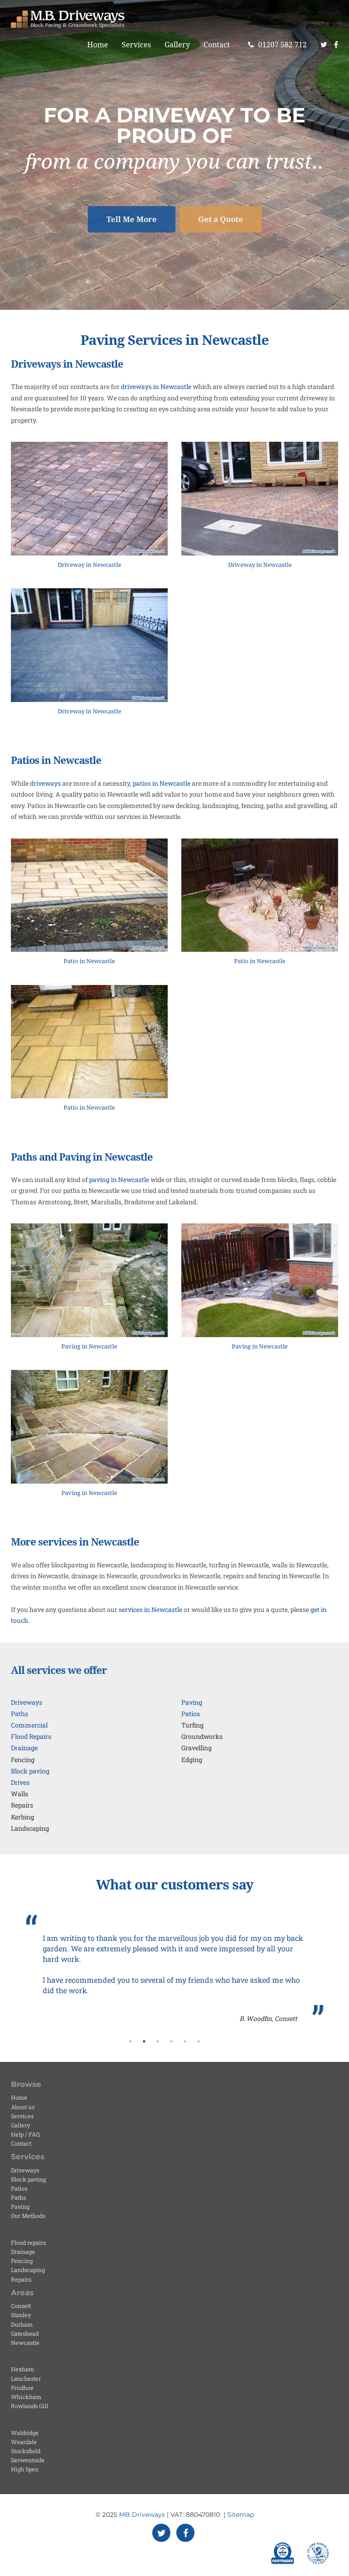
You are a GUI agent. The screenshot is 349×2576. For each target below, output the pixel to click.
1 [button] (130, 2041)
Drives (20, 1782)
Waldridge (25, 2433)
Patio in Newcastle (89, 961)
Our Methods (28, 2216)
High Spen (25, 2469)
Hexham (22, 2369)
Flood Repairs (31, 1736)
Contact (217, 45)
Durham (22, 2324)
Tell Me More (132, 219)
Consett (21, 2306)
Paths (20, 1714)
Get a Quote (221, 219)
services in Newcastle (150, 1609)
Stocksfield (26, 2451)
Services (136, 45)
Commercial (29, 1725)
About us (23, 2107)
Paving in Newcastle (89, 1346)
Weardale (24, 2442)
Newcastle (25, 2343)
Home (98, 45)
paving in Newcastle (119, 1179)
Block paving (30, 1771)
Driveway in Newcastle (90, 565)
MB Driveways (142, 2515)
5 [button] (185, 2041)
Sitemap (241, 2515)
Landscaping (28, 2270)
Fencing (22, 2261)
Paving (192, 1702)
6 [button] (199, 2041)
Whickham (26, 2397)
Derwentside (28, 2460)
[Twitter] (324, 45)
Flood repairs (28, 2243)
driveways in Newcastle (156, 386)
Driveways (27, 1702)
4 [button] (171, 2041)
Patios (191, 1714)
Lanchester (26, 2379)
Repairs (21, 2279)
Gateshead (25, 2334)
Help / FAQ (25, 2134)
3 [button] (158, 2041)
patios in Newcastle (162, 783)
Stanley (21, 2315)
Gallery (177, 45)
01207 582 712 (282, 45)
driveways (45, 783)
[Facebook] (339, 45)
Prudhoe (22, 2388)
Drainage (24, 1748)
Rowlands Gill (30, 2406)
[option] (174, 1969)
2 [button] (144, 2041)
